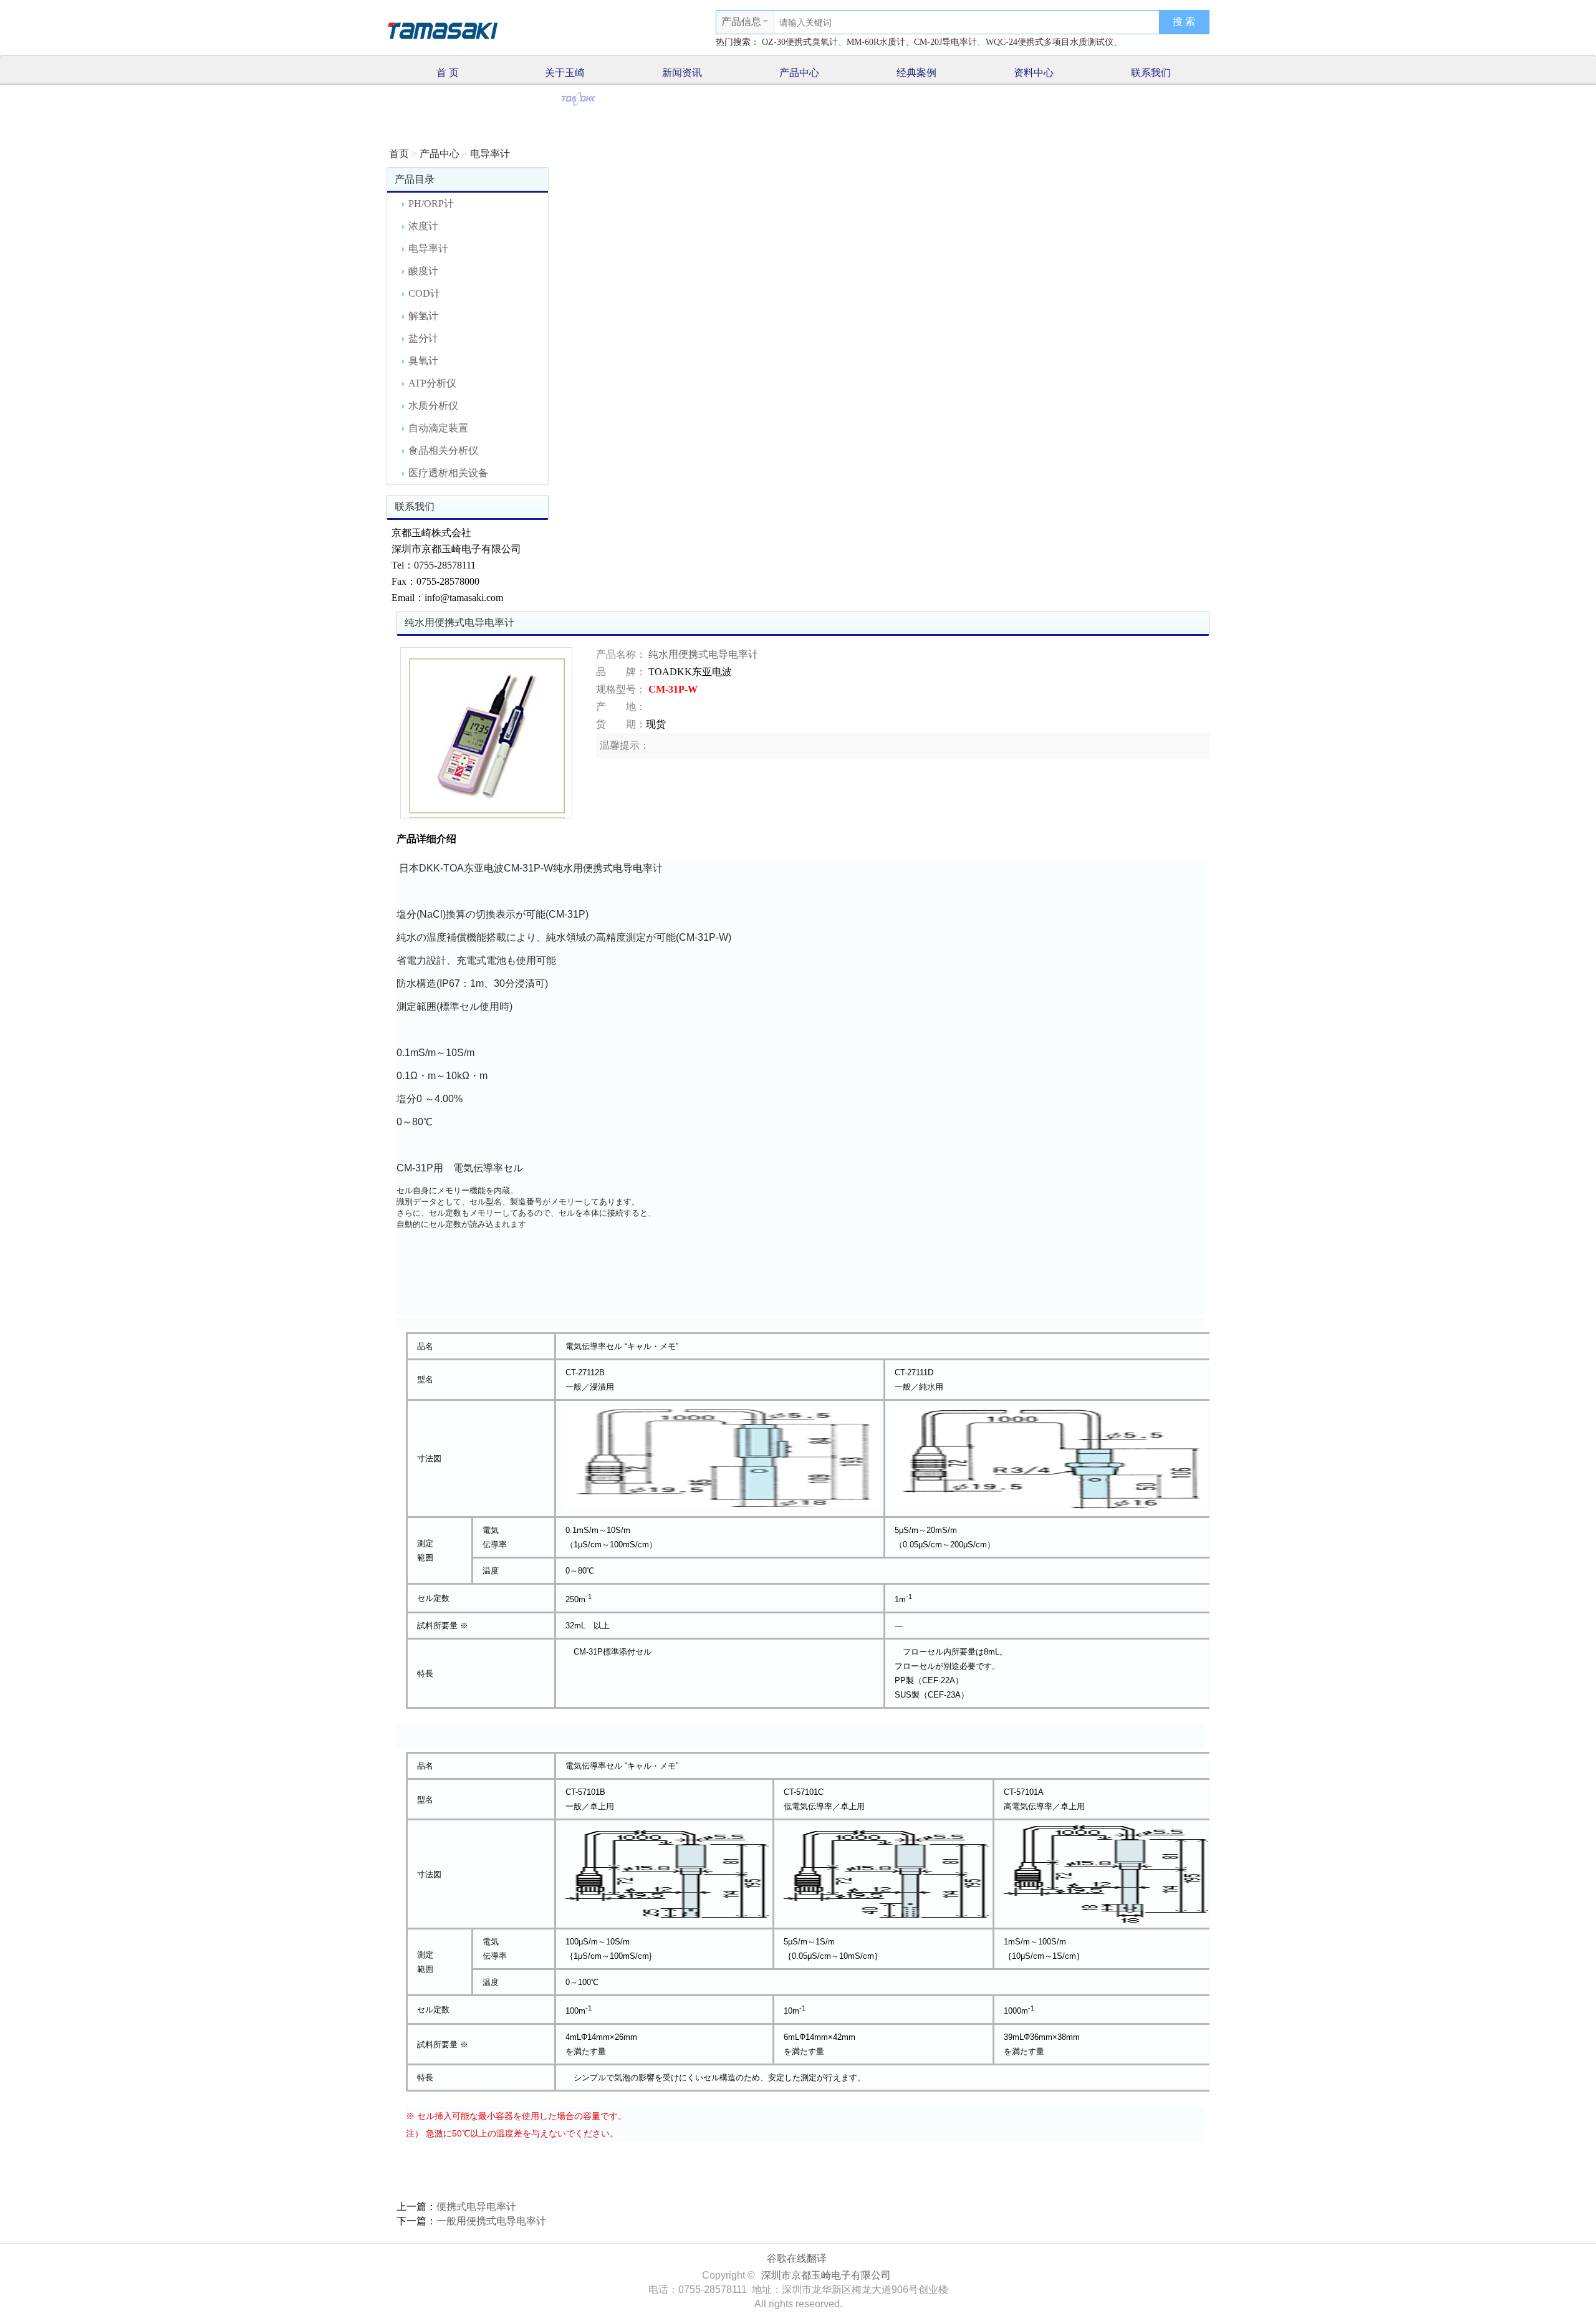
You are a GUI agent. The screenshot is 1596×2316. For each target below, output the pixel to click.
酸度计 (423, 271)
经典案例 (916, 73)
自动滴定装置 (438, 428)
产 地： (621, 707)
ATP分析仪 (432, 383)
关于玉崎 (565, 73)
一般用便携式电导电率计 (491, 2221)
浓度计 (423, 226)
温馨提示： (625, 745)
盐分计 (423, 338)
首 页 (448, 73)
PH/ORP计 (431, 204)
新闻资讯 (682, 73)
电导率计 (490, 154)
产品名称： (621, 654)
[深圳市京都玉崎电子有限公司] (443, 29)
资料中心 (1034, 73)
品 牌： (621, 672)
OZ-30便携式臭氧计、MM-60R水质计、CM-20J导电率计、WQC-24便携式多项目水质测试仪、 (942, 42)
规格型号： (621, 689)
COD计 (424, 293)
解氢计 (423, 316)
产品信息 (741, 22)
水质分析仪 (433, 406)
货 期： (621, 724)
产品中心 (799, 73)
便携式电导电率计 (476, 2207)
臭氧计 (423, 361)
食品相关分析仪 (443, 450)
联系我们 (1151, 73)
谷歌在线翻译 (797, 2258)
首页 (399, 154)
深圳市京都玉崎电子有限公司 (826, 2275)
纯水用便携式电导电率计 (703, 654)
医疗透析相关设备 (448, 473)
